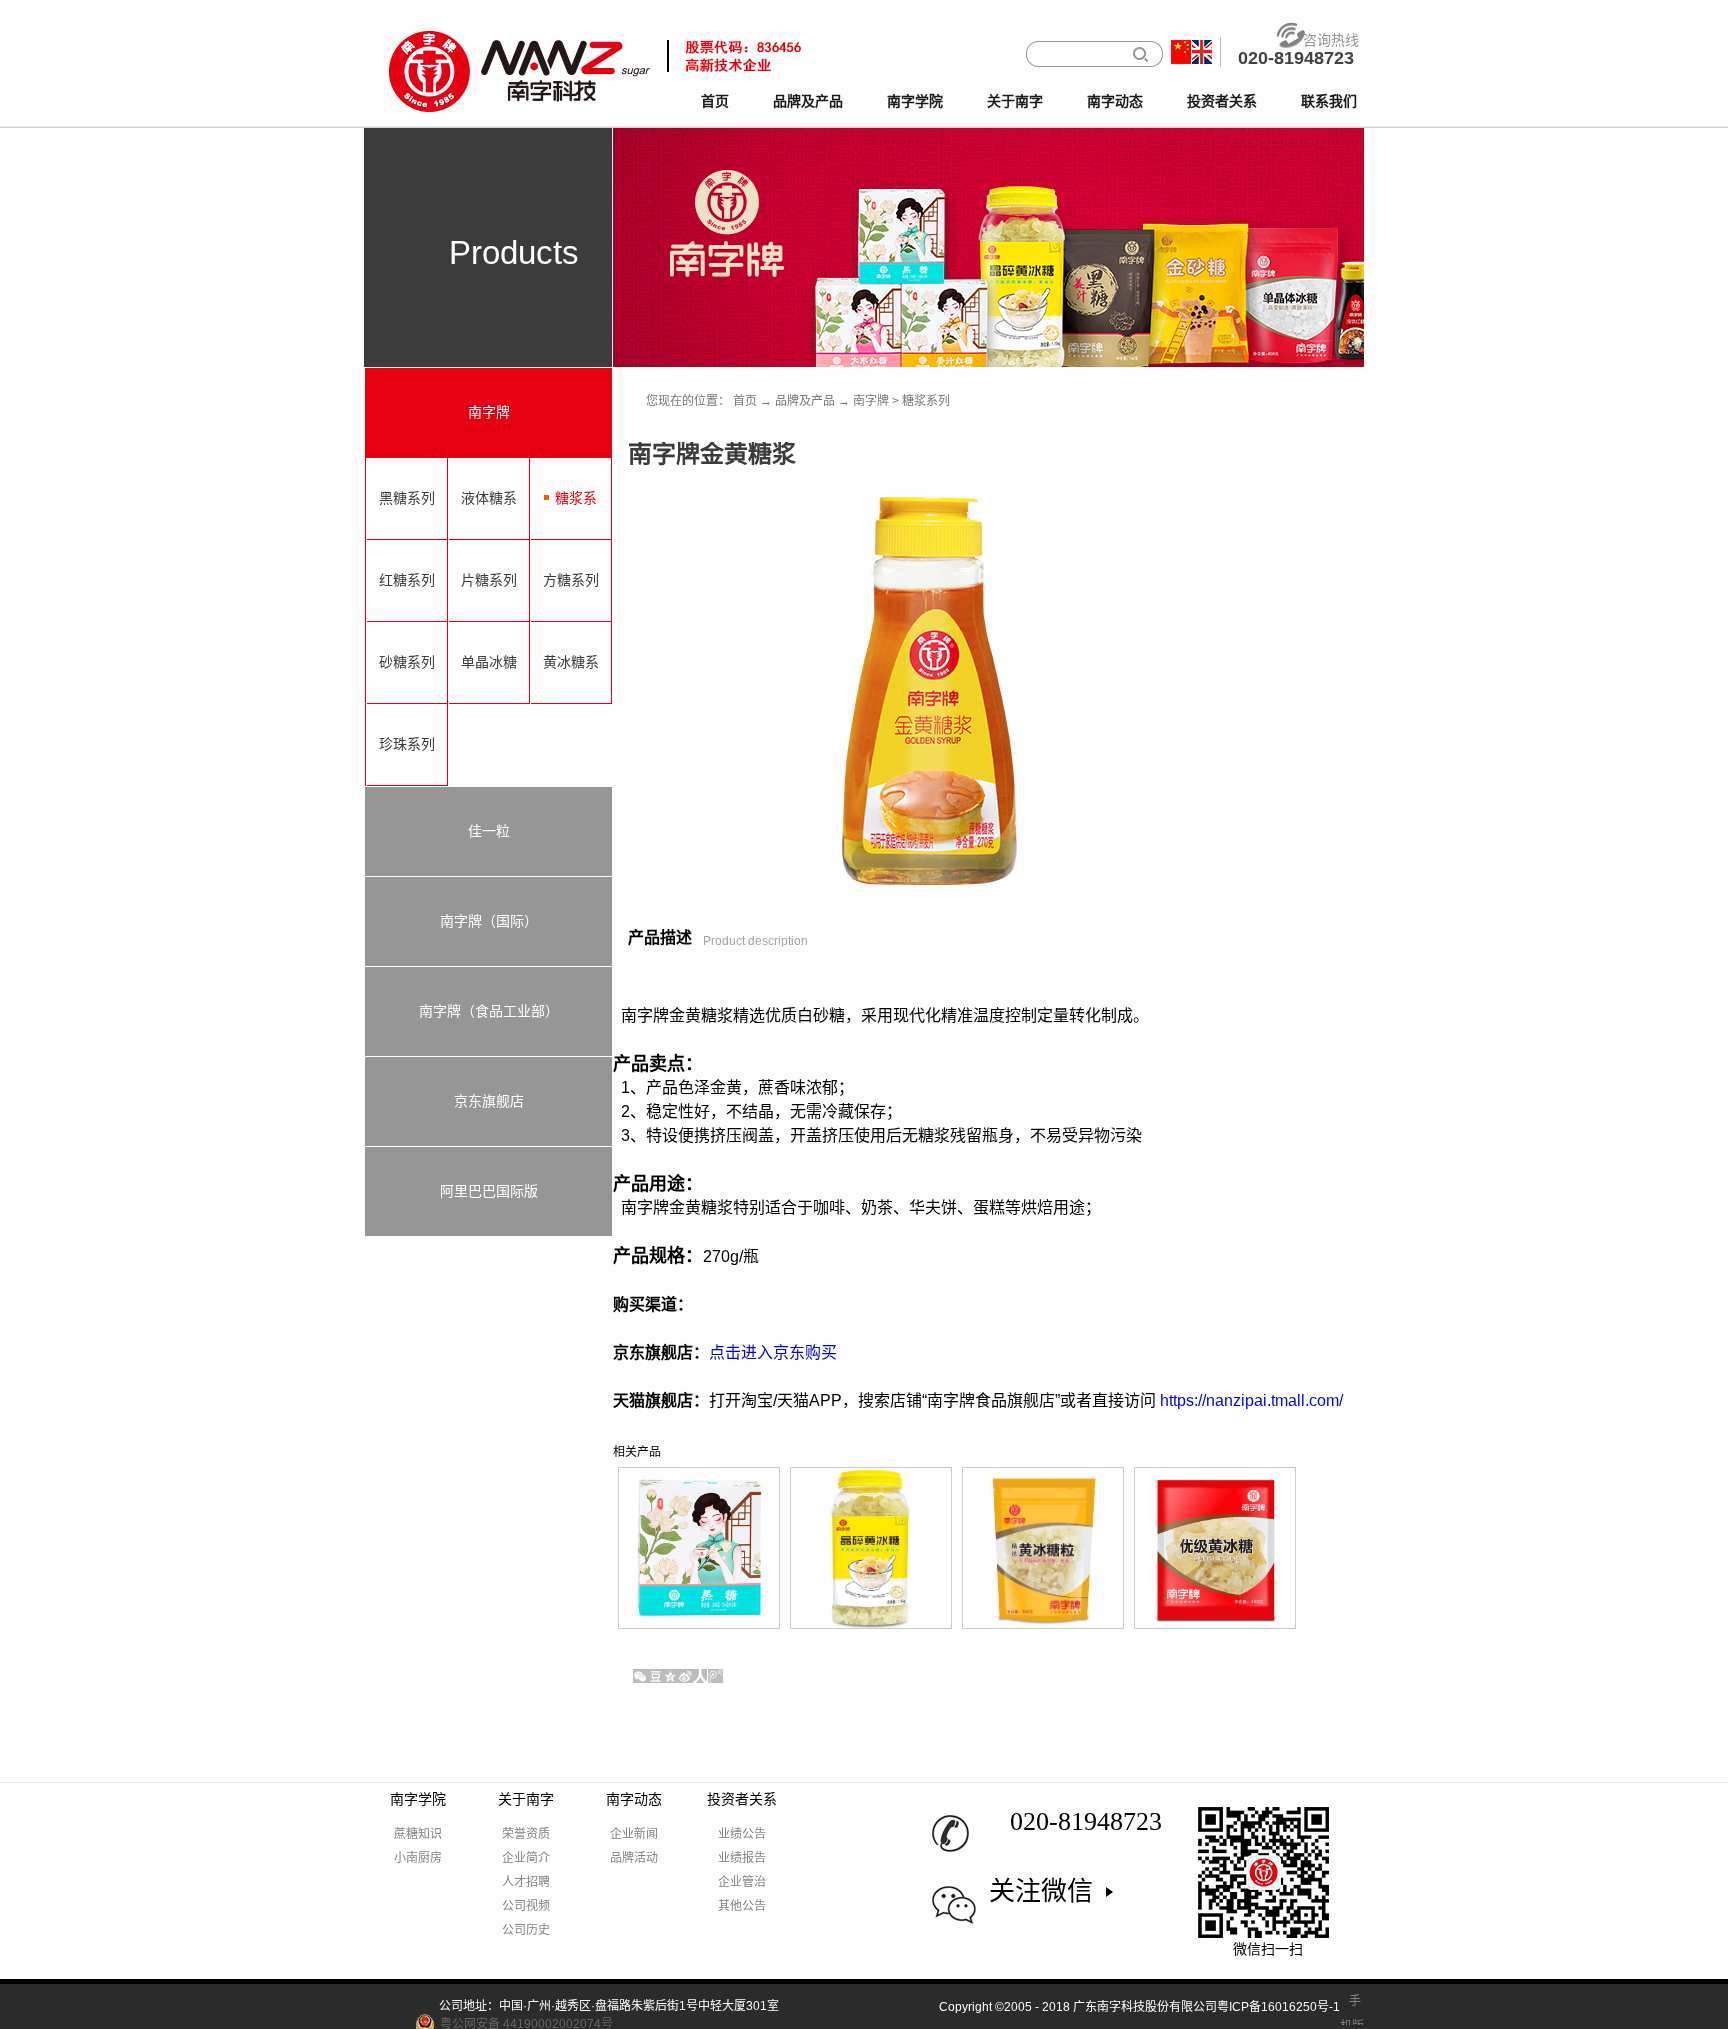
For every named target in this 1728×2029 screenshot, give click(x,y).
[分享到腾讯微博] (715, 1676)
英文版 (1202, 52)
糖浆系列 (926, 401)
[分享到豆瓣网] (655, 1676)
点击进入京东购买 (773, 1352)
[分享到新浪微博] (685, 1676)
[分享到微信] (640, 1676)
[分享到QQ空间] (670, 1676)
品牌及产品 (805, 401)
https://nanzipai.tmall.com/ (1251, 1400)
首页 (715, 101)
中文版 (1181, 52)
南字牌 (871, 401)
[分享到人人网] (700, 1676)
